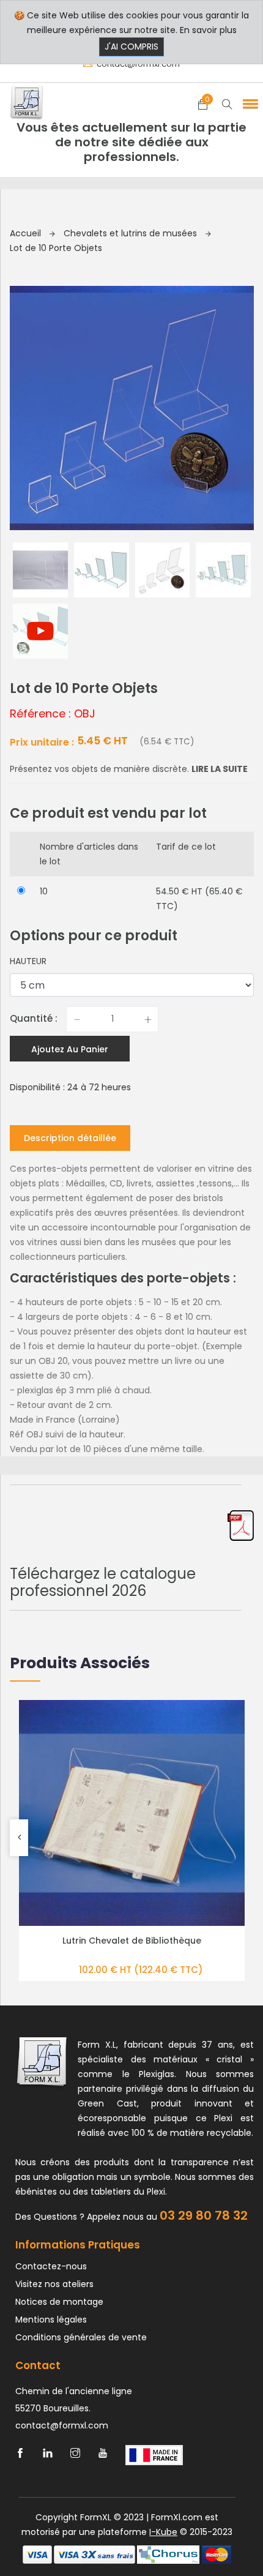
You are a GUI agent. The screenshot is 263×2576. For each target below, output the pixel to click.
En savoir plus (208, 30)
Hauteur (28, 961)
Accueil (27, 233)
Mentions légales (51, 2320)
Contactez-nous (51, 2266)
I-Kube (163, 2532)
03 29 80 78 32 (204, 2215)
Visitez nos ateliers (54, 2284)
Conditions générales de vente (81, 2337)
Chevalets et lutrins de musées (131, 233)
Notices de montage (59, 2302)
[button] (248, 103)
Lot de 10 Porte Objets (56, 248)
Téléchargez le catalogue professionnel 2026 (103, 1582)
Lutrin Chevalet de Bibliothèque (132, 1941)
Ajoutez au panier (70, 1049)
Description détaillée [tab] (70, 1138)
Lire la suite (220, 769)
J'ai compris (131, 47)
